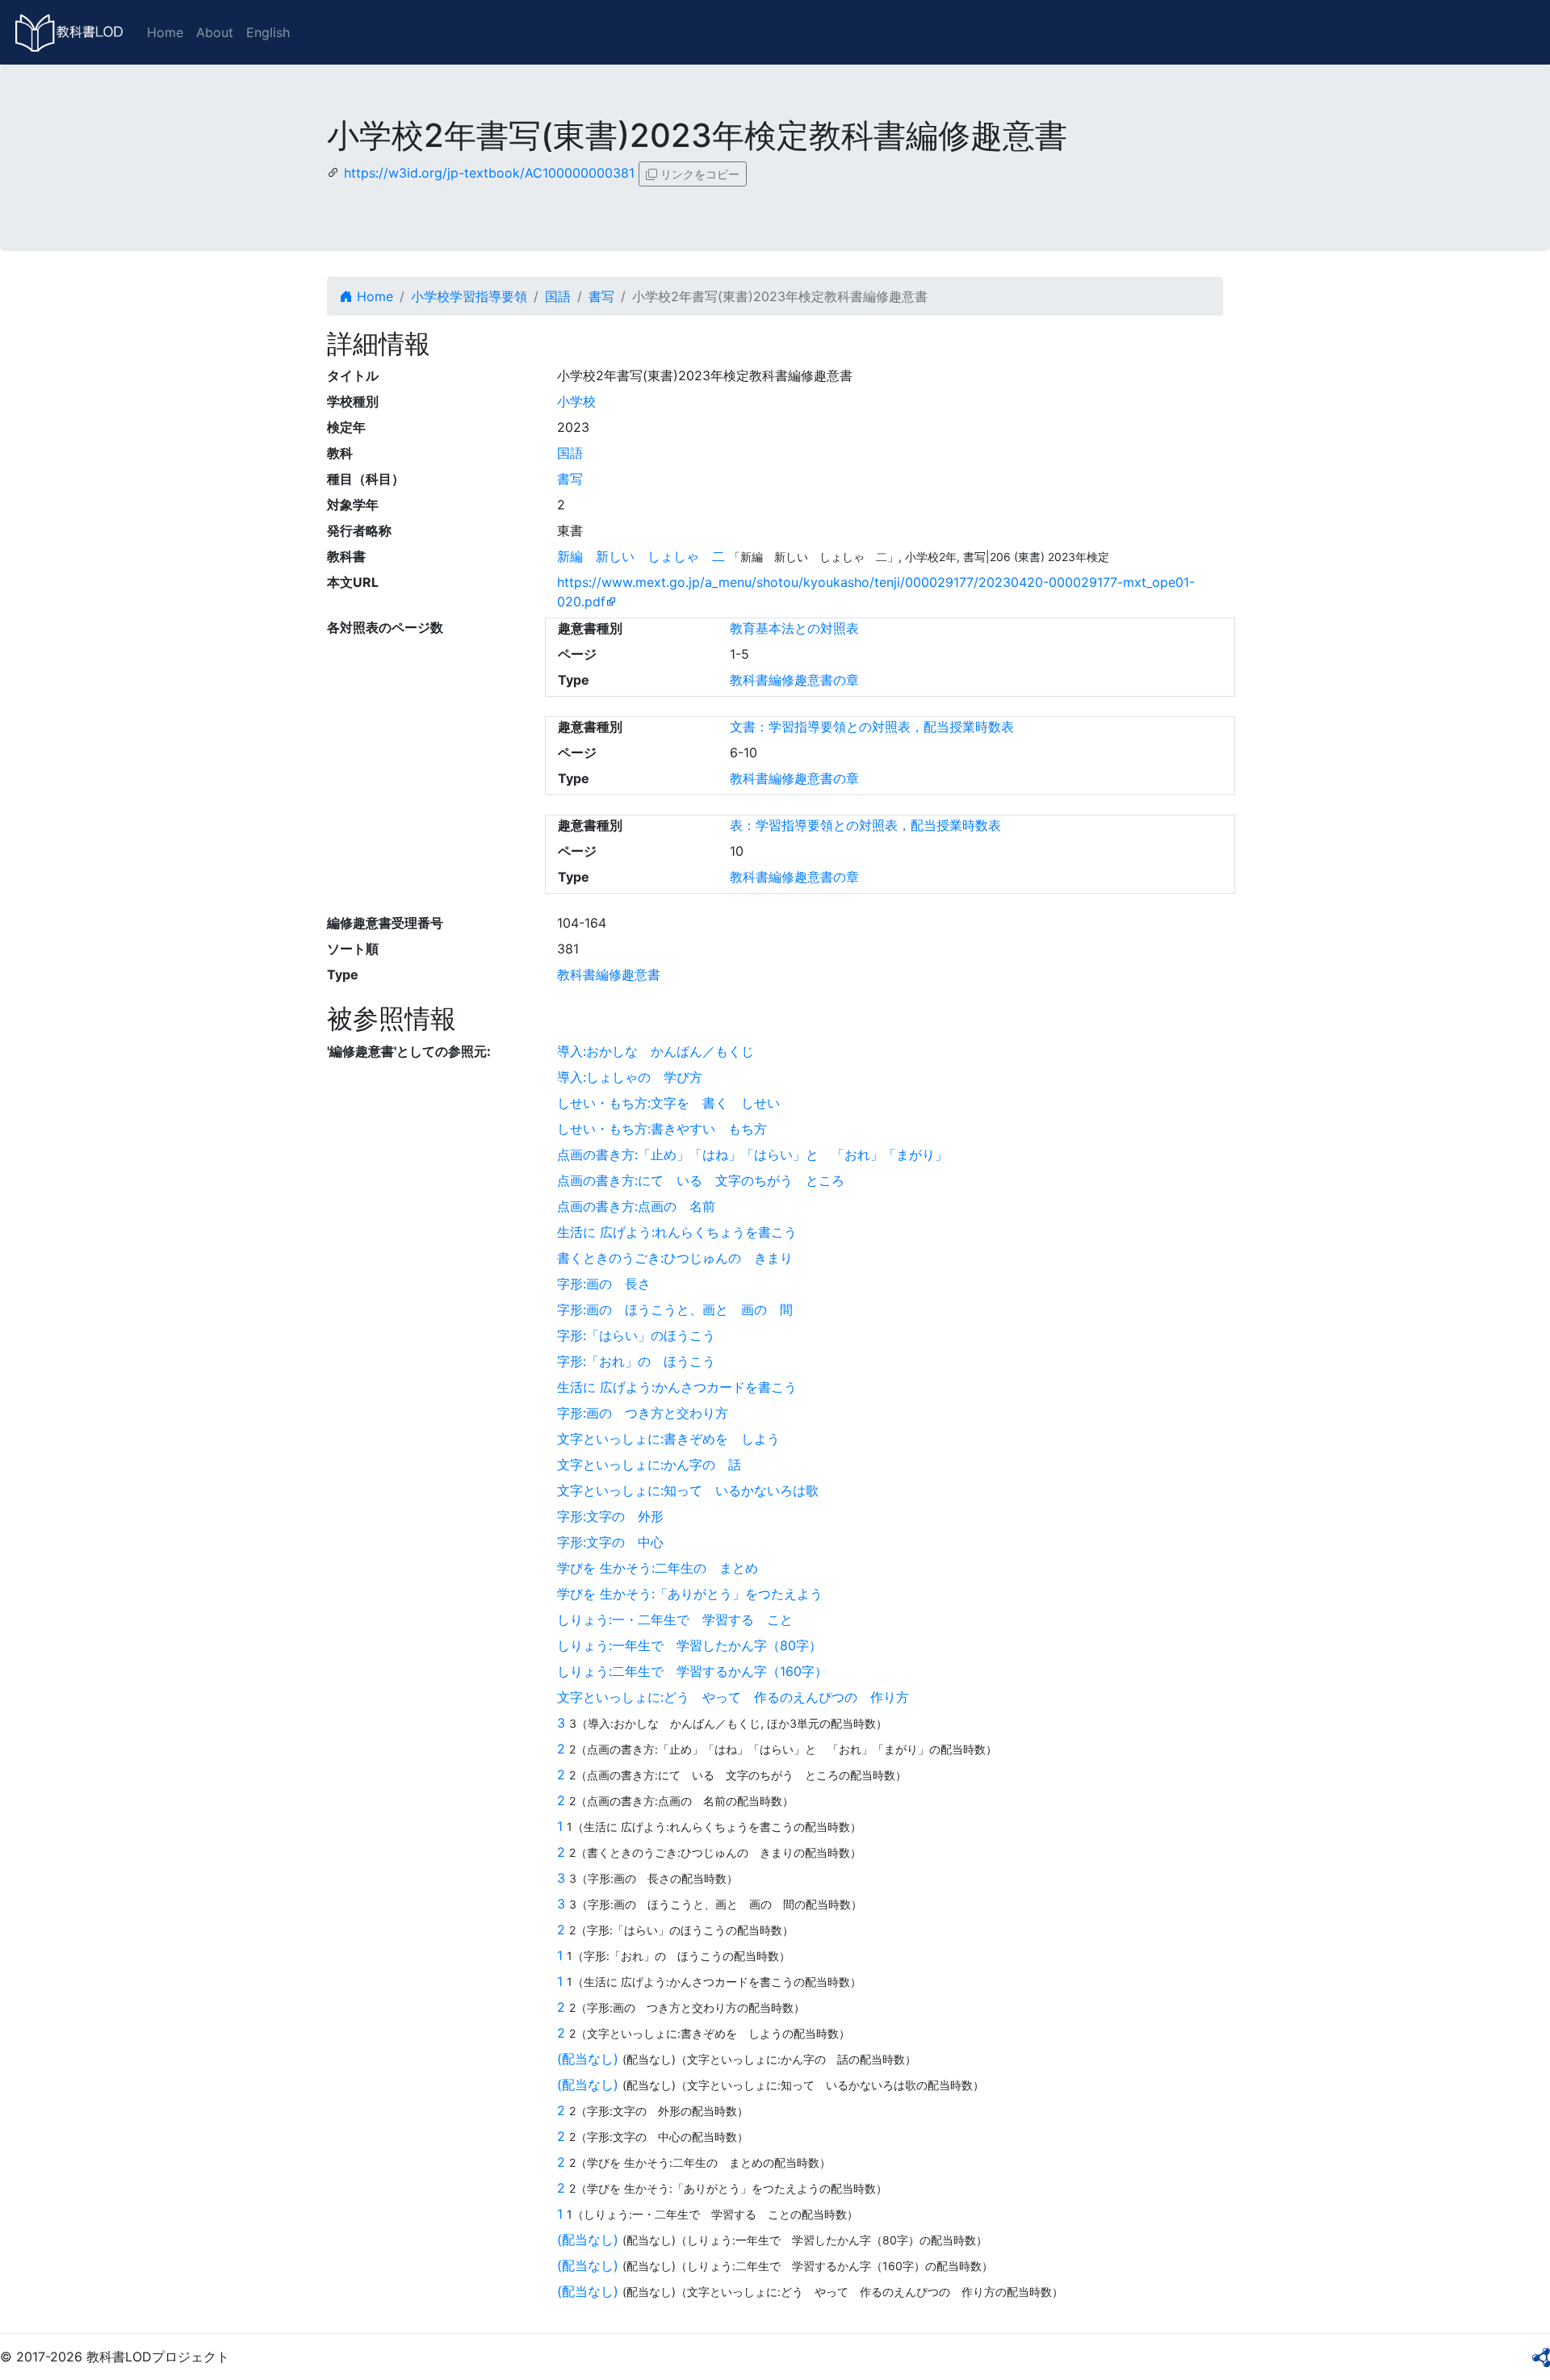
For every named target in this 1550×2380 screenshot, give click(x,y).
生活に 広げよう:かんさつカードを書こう (677, 1387)
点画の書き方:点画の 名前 (636, 1206)
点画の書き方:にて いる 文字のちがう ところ (701, 1180)
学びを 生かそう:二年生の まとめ (658, 1568)
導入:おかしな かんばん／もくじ (656, 1051)
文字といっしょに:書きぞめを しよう (668, 1439)
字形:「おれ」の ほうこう (636, 1361)
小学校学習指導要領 (469, 296)
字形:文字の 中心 (610, 1542)
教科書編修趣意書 (609, 974)
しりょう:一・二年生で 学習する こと (675, 1619)
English (268, 32)
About (215, 32)
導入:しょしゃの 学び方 (630, 1077)
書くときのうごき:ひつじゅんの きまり (675, 1258)
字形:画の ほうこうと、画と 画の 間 (675, 1309)
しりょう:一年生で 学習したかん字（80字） (689, 1645)
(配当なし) (588, 2059)
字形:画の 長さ (604, 1284)
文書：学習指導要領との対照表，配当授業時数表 (872, 727)
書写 (601, 296)
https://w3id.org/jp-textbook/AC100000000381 (489, 173)
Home (165, 32)
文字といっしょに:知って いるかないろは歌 (688, 1490)
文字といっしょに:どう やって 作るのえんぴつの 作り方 (733, 1697)
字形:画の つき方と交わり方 (643, 1413)
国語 (558, 296)
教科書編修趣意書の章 (794, 680)
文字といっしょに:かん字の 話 (649, 1464)
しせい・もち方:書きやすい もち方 (662, 1129)
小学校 (576, 401)
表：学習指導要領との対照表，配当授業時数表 (865, 825)
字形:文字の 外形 (610, 1516)
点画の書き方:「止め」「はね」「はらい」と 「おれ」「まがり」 (752, 1154)
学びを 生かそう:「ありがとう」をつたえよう (690, 1594)
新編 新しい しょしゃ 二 (641, 556)
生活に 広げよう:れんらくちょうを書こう (677, 1232)
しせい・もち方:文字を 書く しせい (668, 1103)
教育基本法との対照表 (794, 628)
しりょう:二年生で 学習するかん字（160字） (692, 1671)
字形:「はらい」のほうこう (636, 1335)
